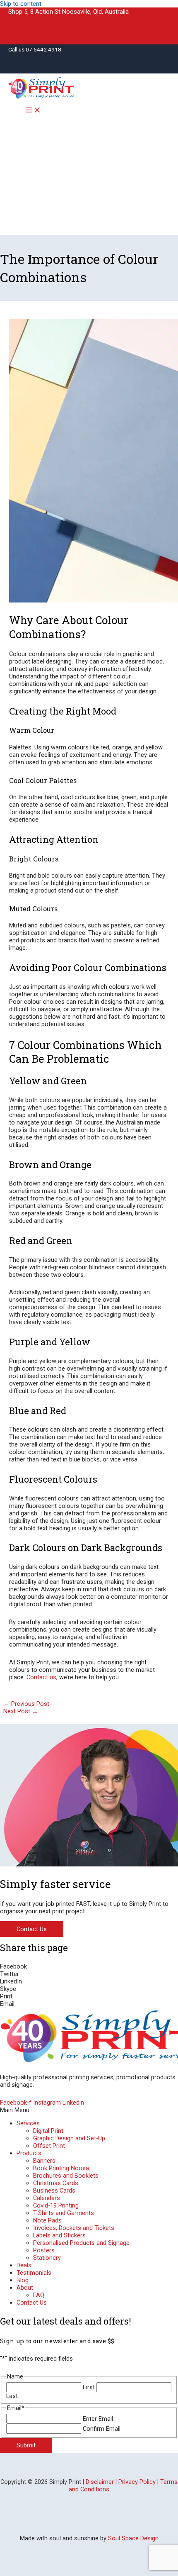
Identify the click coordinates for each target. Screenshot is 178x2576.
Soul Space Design (133, 2538)
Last (12, 2396)
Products (29, 2153)
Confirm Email (102, 2429)
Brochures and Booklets (66, 2176)
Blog (23, 2280)
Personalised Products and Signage (81, 2243)
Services (28, 2123)
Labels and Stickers (59, 2235)
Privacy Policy (137, 2482)
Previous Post (26, 1704)
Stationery (47, 2258)
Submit (26, 2445)
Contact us (41, 1677)
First (89, 2387)
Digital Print (48, 2131)
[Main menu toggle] (33, 111)
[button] (89, 1966)
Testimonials (34, 2273)
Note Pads (47, 2220)
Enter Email (98, 2419)
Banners (44, 2161)
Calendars (47, 2198)
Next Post (21, 1711)
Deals (24, 2265)
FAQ (39, 2295)
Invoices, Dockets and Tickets (74, 2228)
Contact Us (32, 2303)
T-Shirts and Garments (64, 2213)
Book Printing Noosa (61, 2168)
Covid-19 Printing (56, 2205)
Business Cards (54, 2191)
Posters (44, 2250)
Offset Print (49, 2146)
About (25, 2288)
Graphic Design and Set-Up (69, 2138)
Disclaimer (100, 2482)
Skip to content (21, 4)
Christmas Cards (56, 2183)
